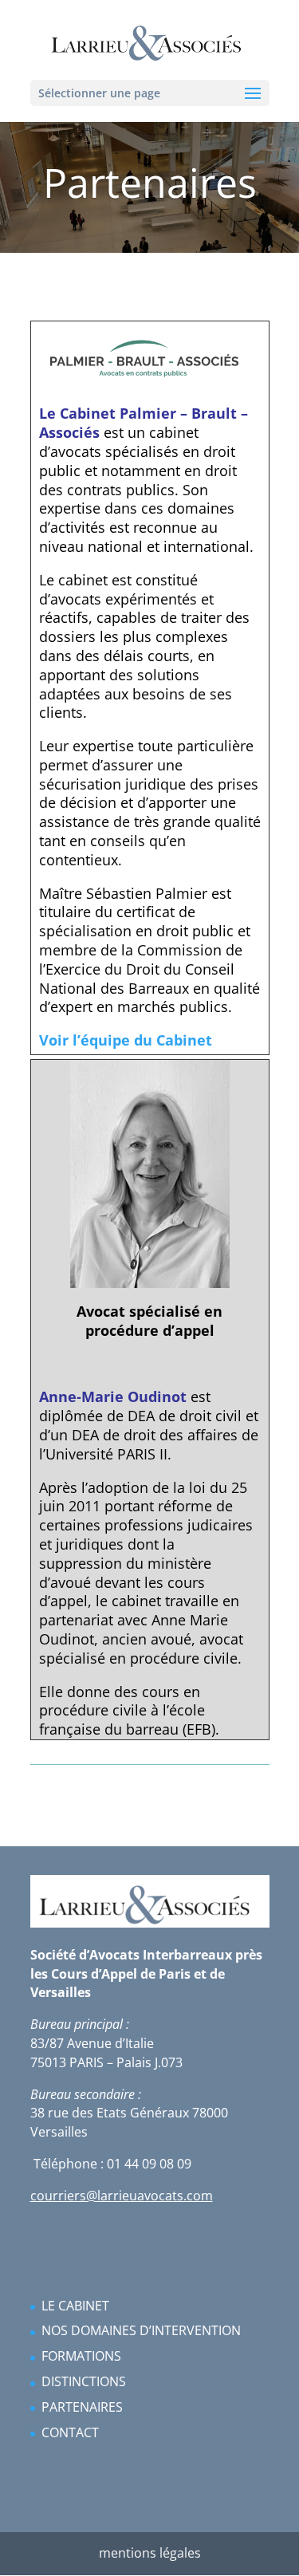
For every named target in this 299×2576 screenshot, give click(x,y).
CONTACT (70, 2432)
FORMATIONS (81, 2356)
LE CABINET (75, 2306)
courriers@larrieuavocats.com (122, 2196)
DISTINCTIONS (84, 2381)
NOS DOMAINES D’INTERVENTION (141, 2330)
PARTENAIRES (82, 2407)
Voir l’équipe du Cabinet (126, 1040)
